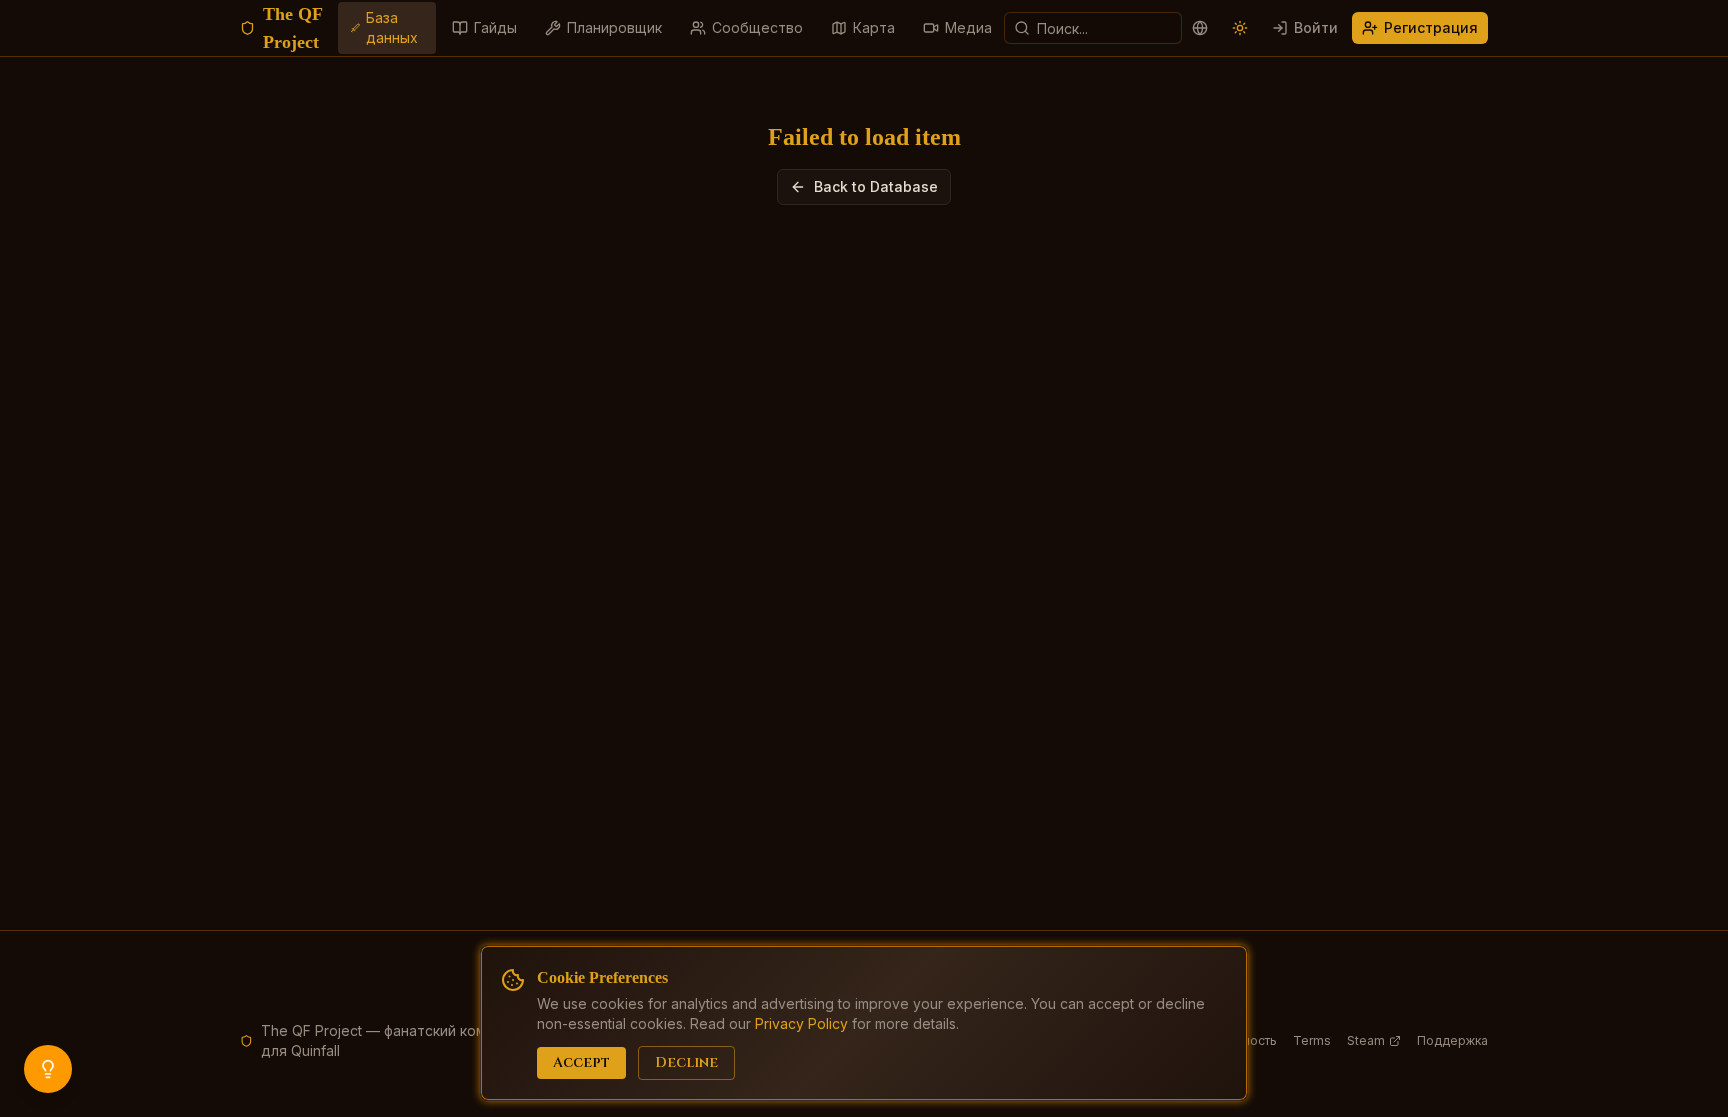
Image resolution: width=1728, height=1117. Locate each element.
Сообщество (757, 27)
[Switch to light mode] (1240, 28)
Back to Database (876, 186)
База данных (392, 27)
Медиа (968, 27)
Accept (581, 1062)
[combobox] (1093, 28)
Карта (874, 27)
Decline (686, 1062)
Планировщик (614, 27)
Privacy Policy (801, 1023)
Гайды (495, 27)
